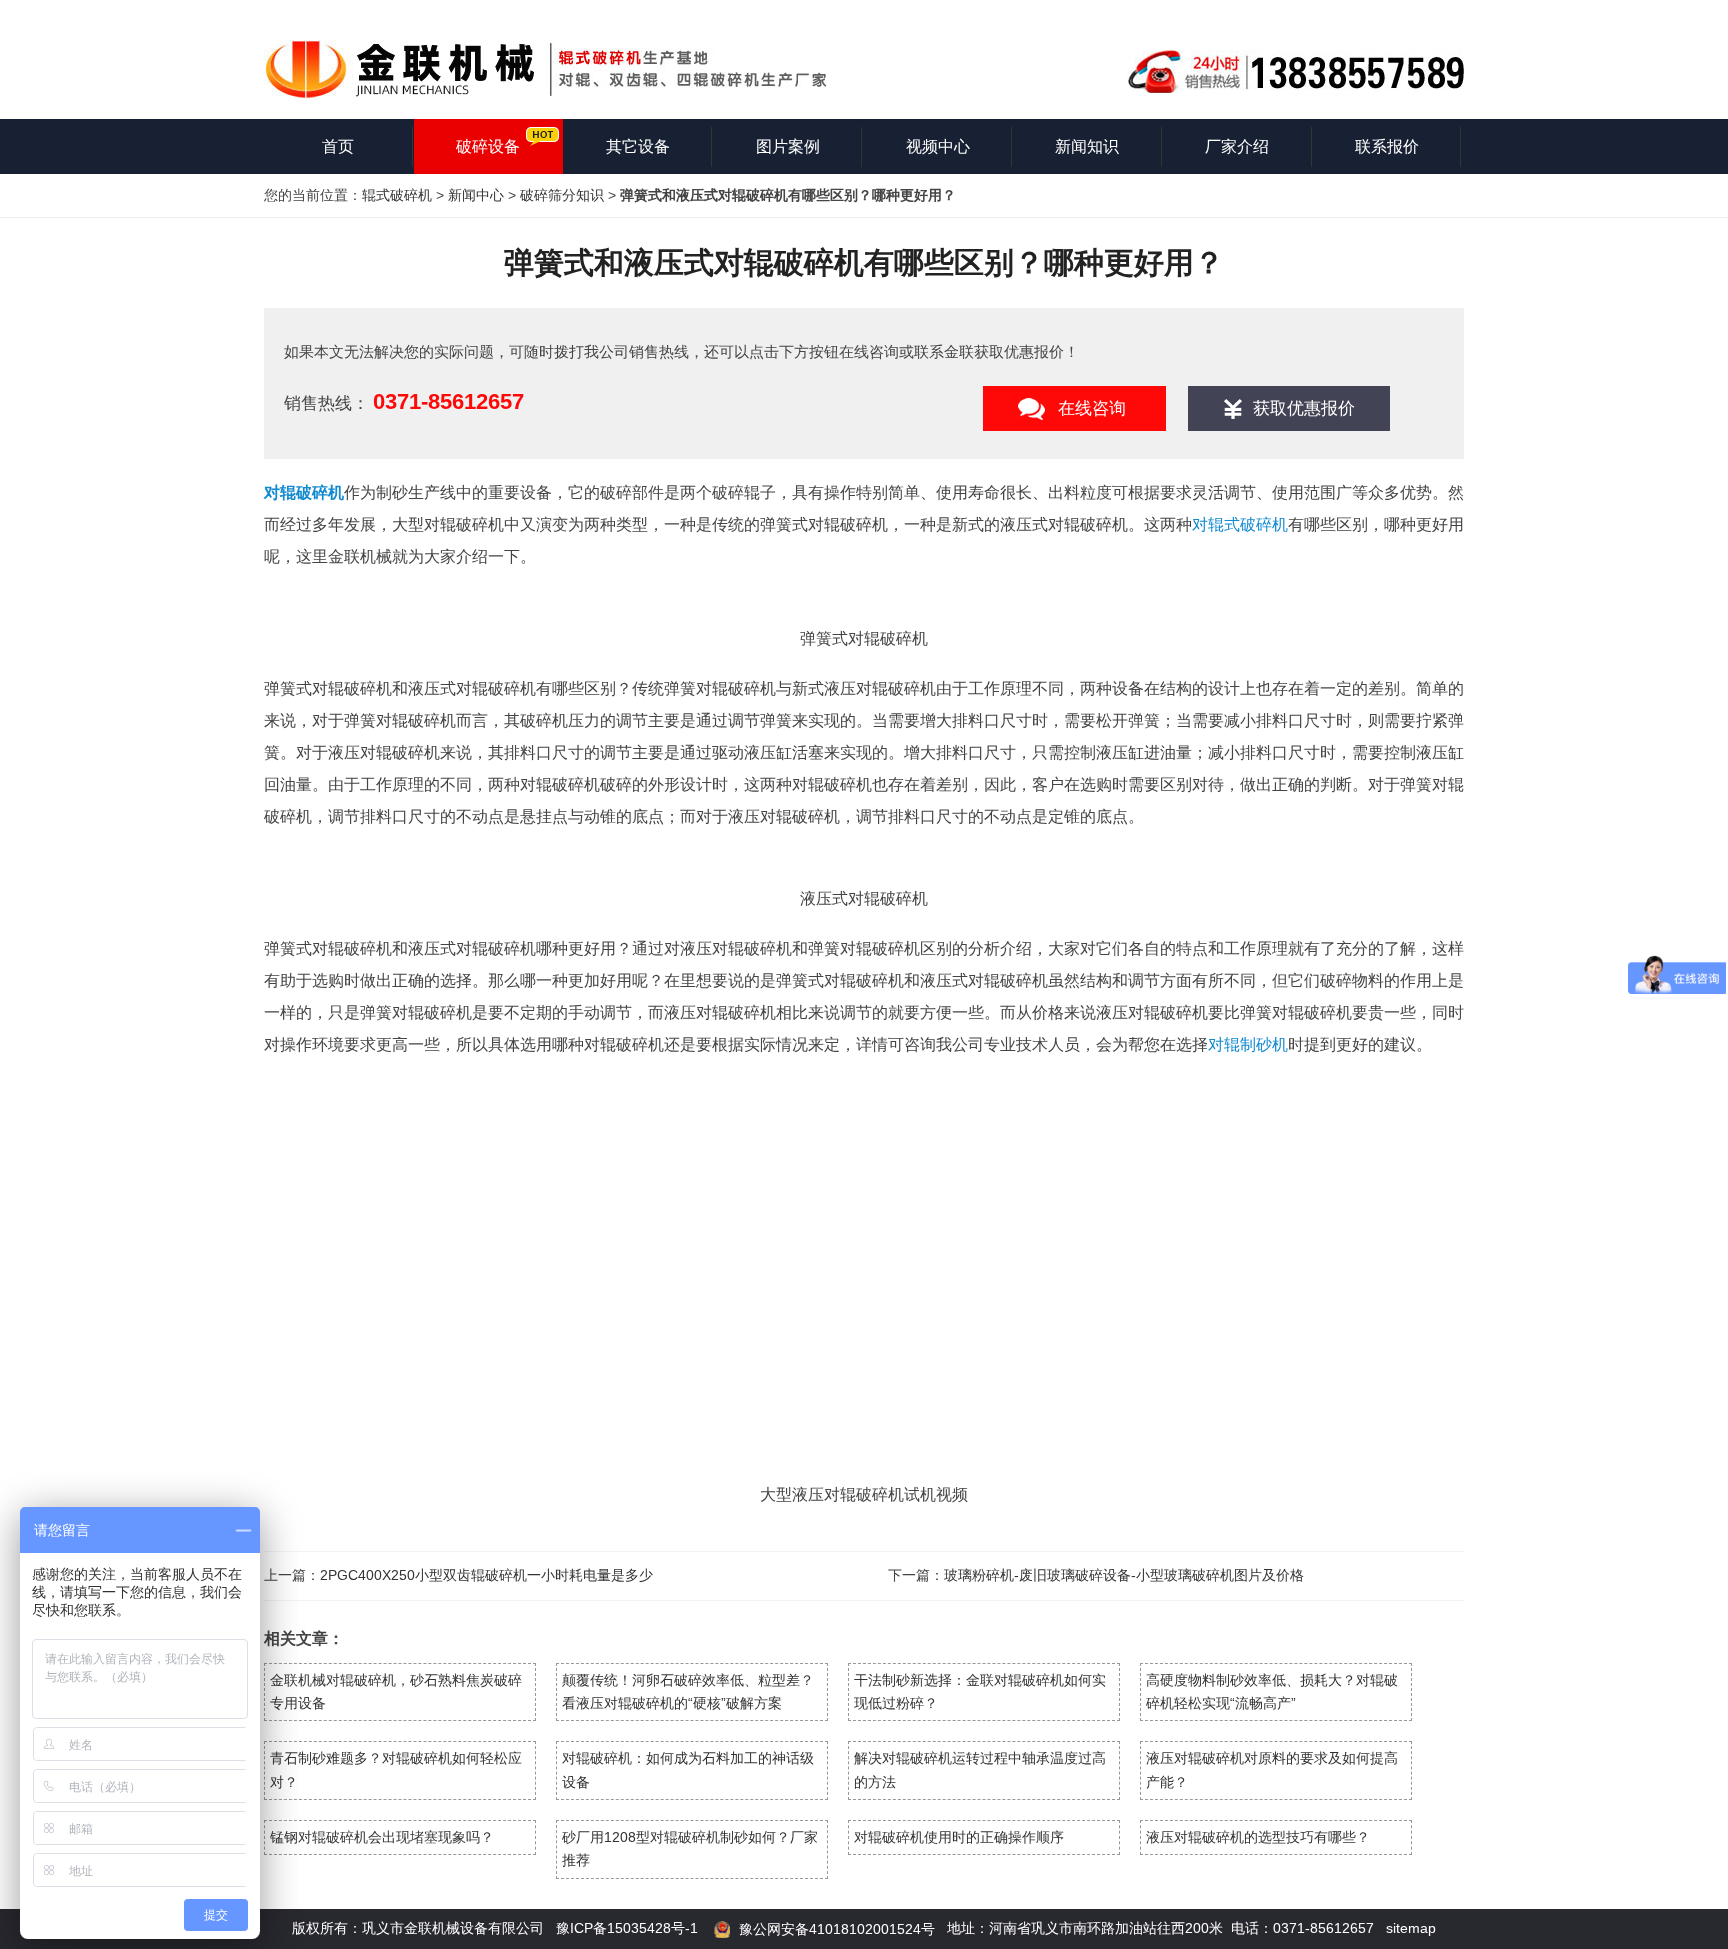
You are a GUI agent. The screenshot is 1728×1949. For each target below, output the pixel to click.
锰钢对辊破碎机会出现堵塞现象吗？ (382, 1837)
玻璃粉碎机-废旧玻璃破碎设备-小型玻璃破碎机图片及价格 (1124, 1575)
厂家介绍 (1237, 146)
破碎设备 (488, 146)
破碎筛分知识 (562, 195)
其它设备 (638, 146)
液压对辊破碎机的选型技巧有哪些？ (1258, 1837)
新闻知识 (1087, 146)
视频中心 (938, 146)
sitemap (1411, 1928)
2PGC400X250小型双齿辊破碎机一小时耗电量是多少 (486, 1575)
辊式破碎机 (397, 195)
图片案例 (788, 146)
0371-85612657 (448, 401)
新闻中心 (476, 195)
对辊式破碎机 (1240, 524)
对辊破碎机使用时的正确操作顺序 (959, 1837)
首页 (338, 146)
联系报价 (1387, 146)
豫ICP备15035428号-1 (627, 1928)
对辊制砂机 (1248, 1044)
